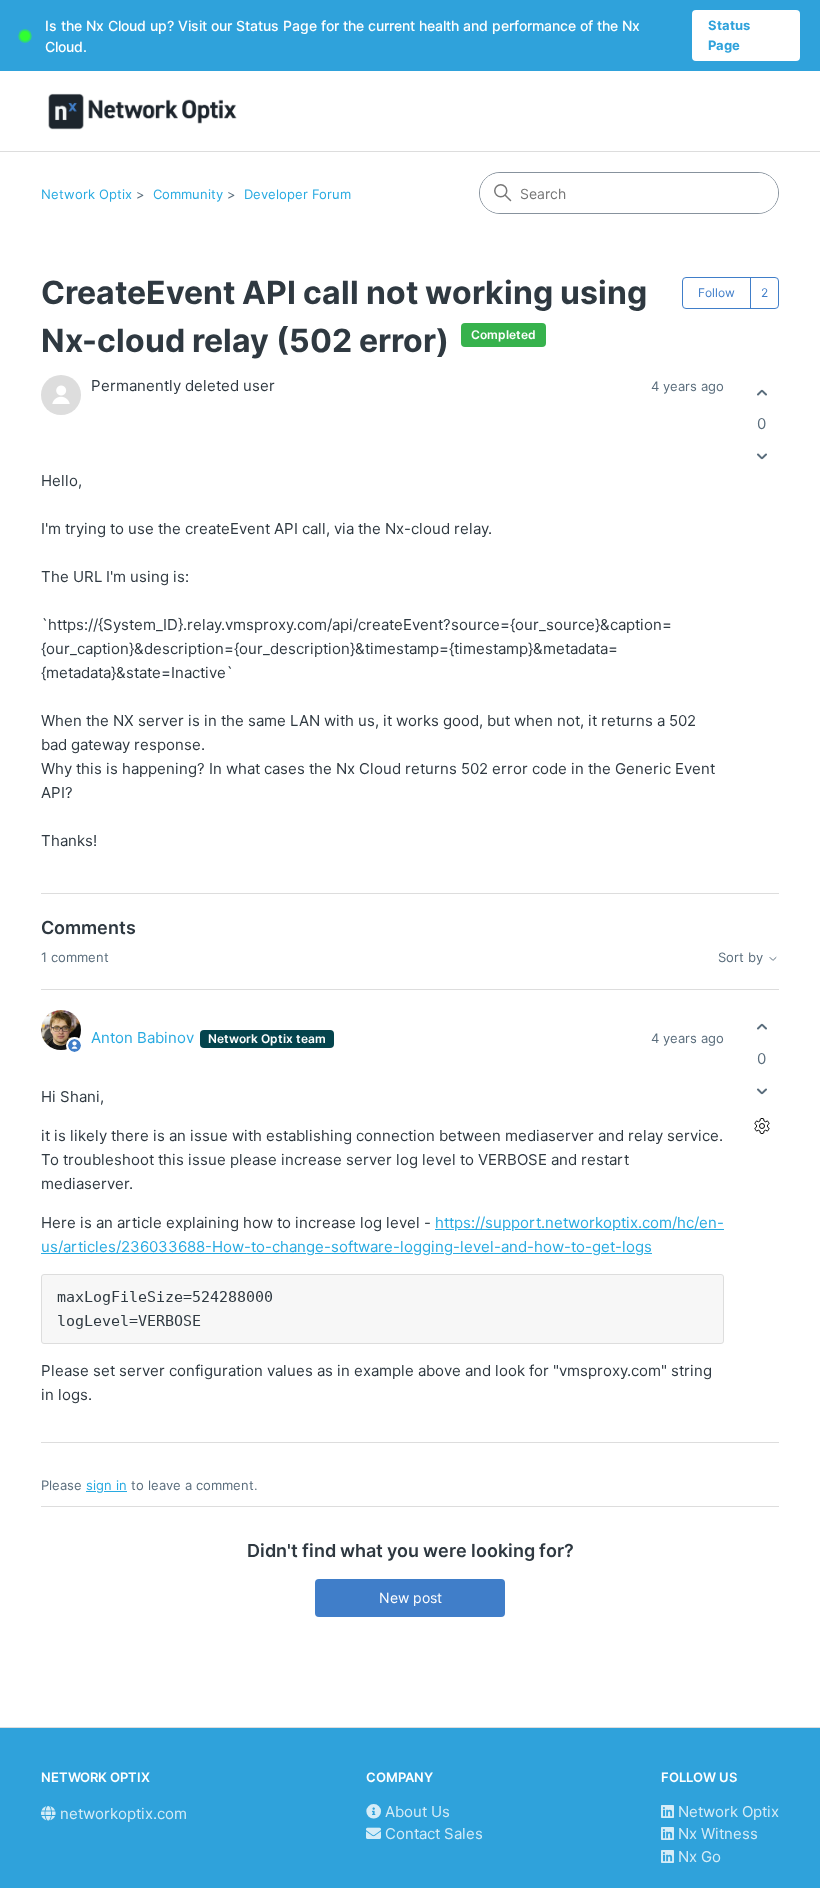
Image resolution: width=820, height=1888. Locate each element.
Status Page (729, 35)
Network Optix (86, 194)
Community (188, 194)
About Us (415, 1811)
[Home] (142, 111)
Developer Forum (297, 194)
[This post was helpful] (761, 392)
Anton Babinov (144, 1037)
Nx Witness (716, 1833)
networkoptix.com (121, 1813)
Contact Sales (432, 1833)
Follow (716, 292)
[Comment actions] (761, 1125)
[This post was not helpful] (761, 456)
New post (410, 1597)
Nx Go (697, 1856)
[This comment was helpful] (761, 1027)
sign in (106, 1485)
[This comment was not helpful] (761, 1090)
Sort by (742, 957)
